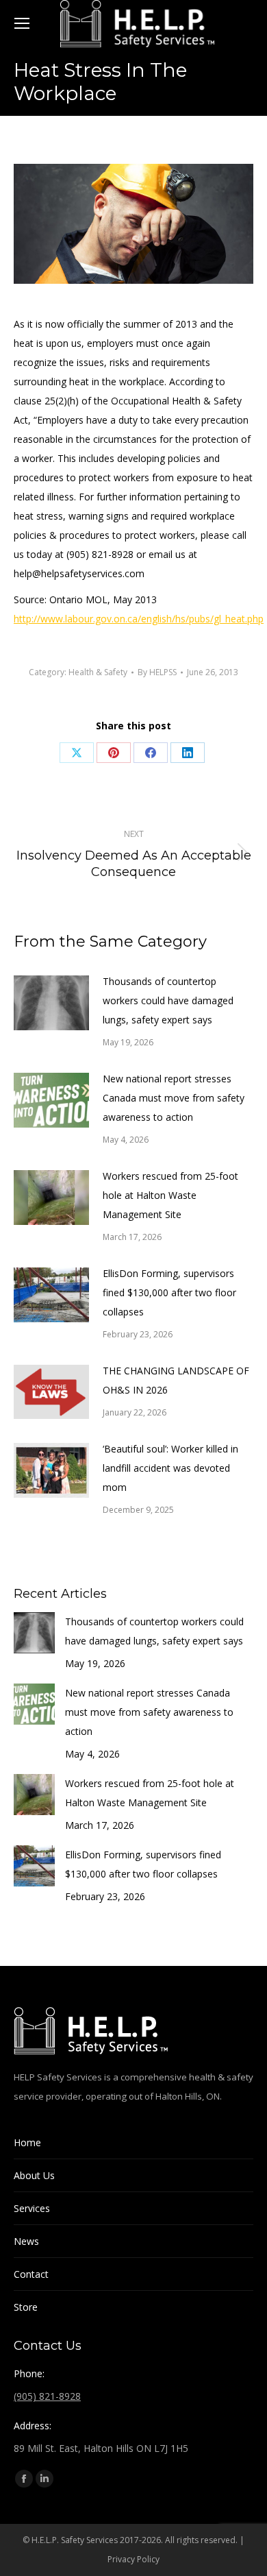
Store (26, 2307)
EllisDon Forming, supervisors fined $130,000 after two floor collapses (169, 1292)
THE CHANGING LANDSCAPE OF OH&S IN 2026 (176, 1380)
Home (27, 2142)
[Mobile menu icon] (22, 23)
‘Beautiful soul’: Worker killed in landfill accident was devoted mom (170, 1468)
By (157, 672)
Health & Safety (98, 672)
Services (32, 2208)
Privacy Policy (133, 2559)
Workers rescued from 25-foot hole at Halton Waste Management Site (170, 1195)
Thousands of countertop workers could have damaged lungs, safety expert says (168, 1000)
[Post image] (51, 1003)
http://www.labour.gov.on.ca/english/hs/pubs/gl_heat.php (139, 619)
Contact (31, 2274)
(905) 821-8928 (47, 2396)
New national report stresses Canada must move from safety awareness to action (174, 1098)
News (26, 2241)
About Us (34, 2175)
